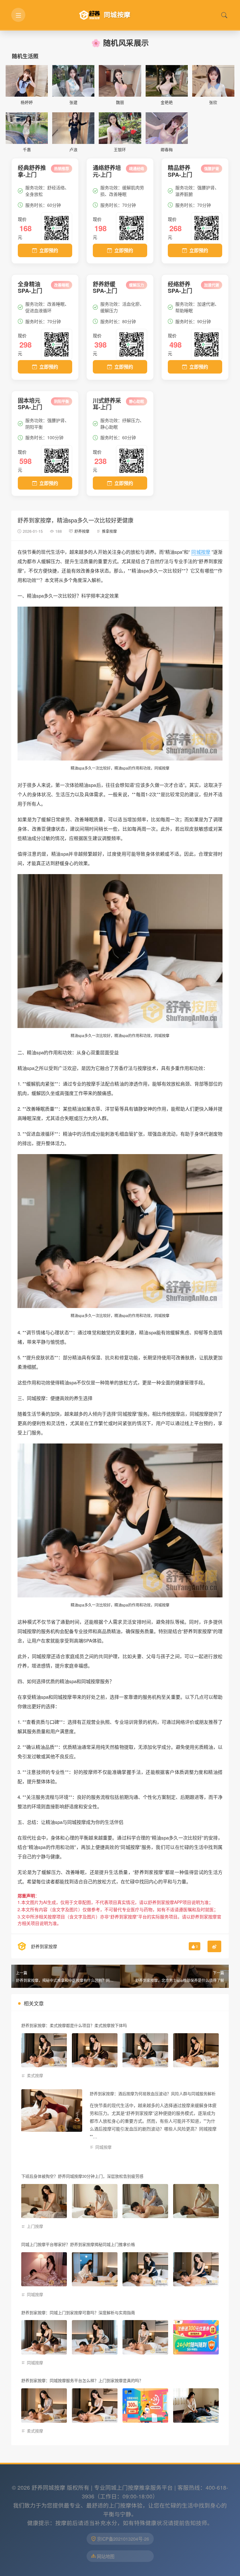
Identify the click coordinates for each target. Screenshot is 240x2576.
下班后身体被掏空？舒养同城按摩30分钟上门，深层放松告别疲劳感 (82, 2176)
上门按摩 (35, 2226)
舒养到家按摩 (44, 1946)
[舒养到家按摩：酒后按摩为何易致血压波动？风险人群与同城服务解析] (52, 2110)
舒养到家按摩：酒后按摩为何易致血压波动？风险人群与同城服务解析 (153, 2093)
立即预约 (49, 250)
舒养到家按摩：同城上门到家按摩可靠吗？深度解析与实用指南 (78, 2312)
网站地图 (106, 2556)
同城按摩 (201, 552)
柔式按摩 (35, 2075)
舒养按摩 (82, 531)
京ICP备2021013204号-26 (123, 2539)
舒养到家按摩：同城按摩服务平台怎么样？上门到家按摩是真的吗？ (82, 2380)
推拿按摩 (109, 531)
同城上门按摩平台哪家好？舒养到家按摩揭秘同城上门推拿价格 (78, 2244)
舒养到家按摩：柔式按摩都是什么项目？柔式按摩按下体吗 (74, 2025)
